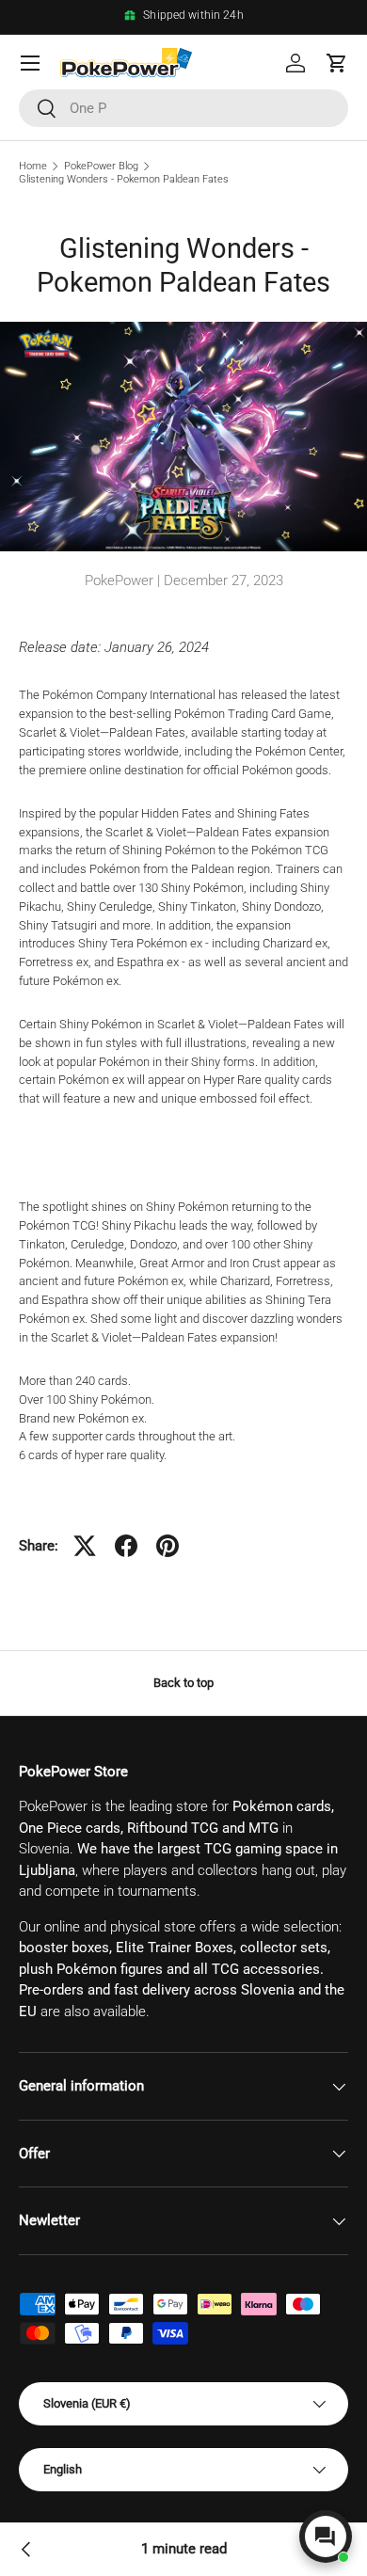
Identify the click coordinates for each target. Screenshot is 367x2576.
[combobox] (183, 108)
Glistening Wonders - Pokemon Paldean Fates (124, 179)
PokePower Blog (101, 166)
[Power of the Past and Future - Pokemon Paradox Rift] (26, 2550)
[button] (337, 63)
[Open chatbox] (326, 2536)
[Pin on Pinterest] (168, 1546)
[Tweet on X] (85, 1546)
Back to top (183, 1683)
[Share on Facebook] (126, 1546)
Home (33, 166)
